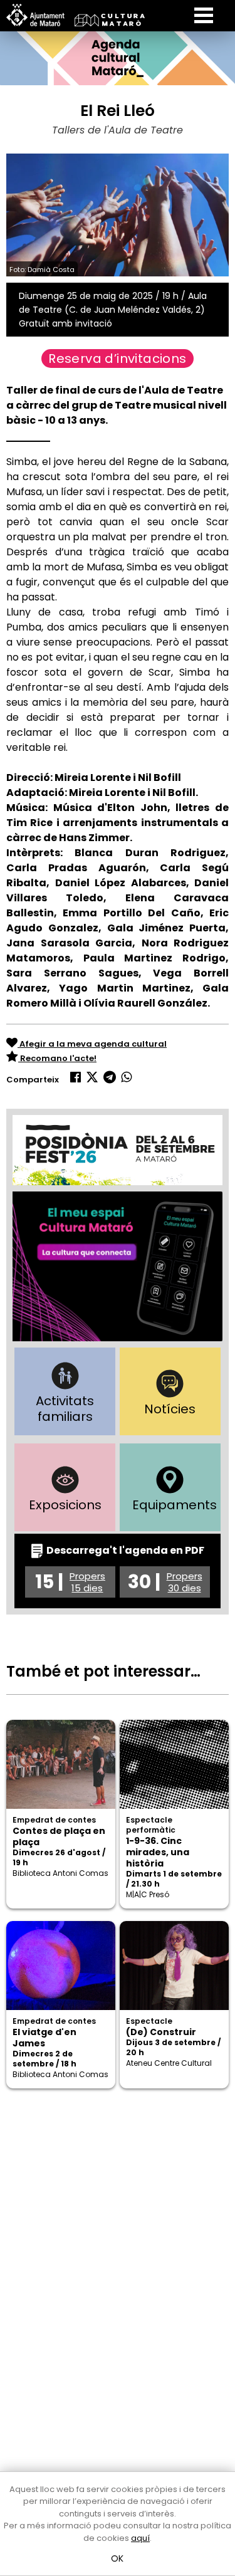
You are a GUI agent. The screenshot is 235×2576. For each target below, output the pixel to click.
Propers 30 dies (185, 1582)
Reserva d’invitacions (117, 359)
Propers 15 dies (87, 1582)
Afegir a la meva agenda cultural (92, 1044)
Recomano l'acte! (57, 1058)
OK (118, 2558)
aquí (140, 2538)
